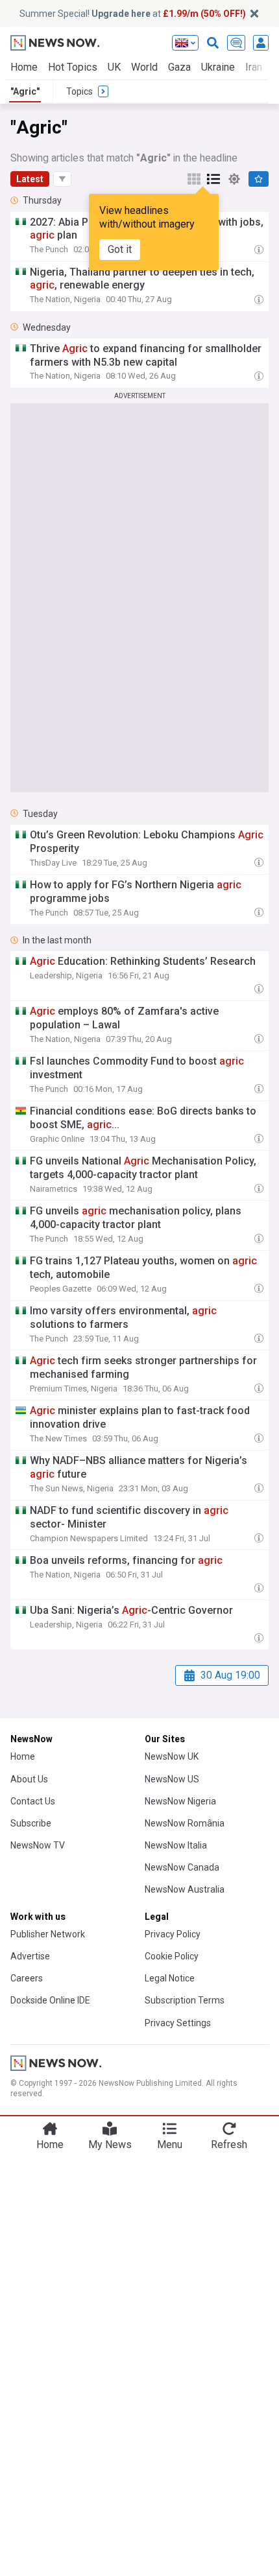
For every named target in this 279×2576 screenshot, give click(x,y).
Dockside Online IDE (50, 2000)
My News (110, 2145)
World (144, 67)
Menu (170, 2145)
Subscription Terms (185, 2000)
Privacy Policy (173, 1934)
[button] (62, 179)
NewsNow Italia (176, 1845)
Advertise (30, 1956)
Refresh (229, 2145)
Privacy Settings (178, 2023)
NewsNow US (172, 1779)
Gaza (179, 67)
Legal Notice (170, 1978)
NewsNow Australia (185, 1889)
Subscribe (31, 1823)
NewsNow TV (38, 1845)
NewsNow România (185, 1823)
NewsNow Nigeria (180, 1801)
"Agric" (25, 91)
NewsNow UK (172, 1756)
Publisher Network (48, 1934)
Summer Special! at (133, 14)
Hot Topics (73, 67)
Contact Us (33, 1801)
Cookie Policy (172, 1956)
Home (24, 67)
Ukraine (218, 67)
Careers (27, 1978)
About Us (29, 1779)
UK (114, 67)
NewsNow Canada (182, 1867)
